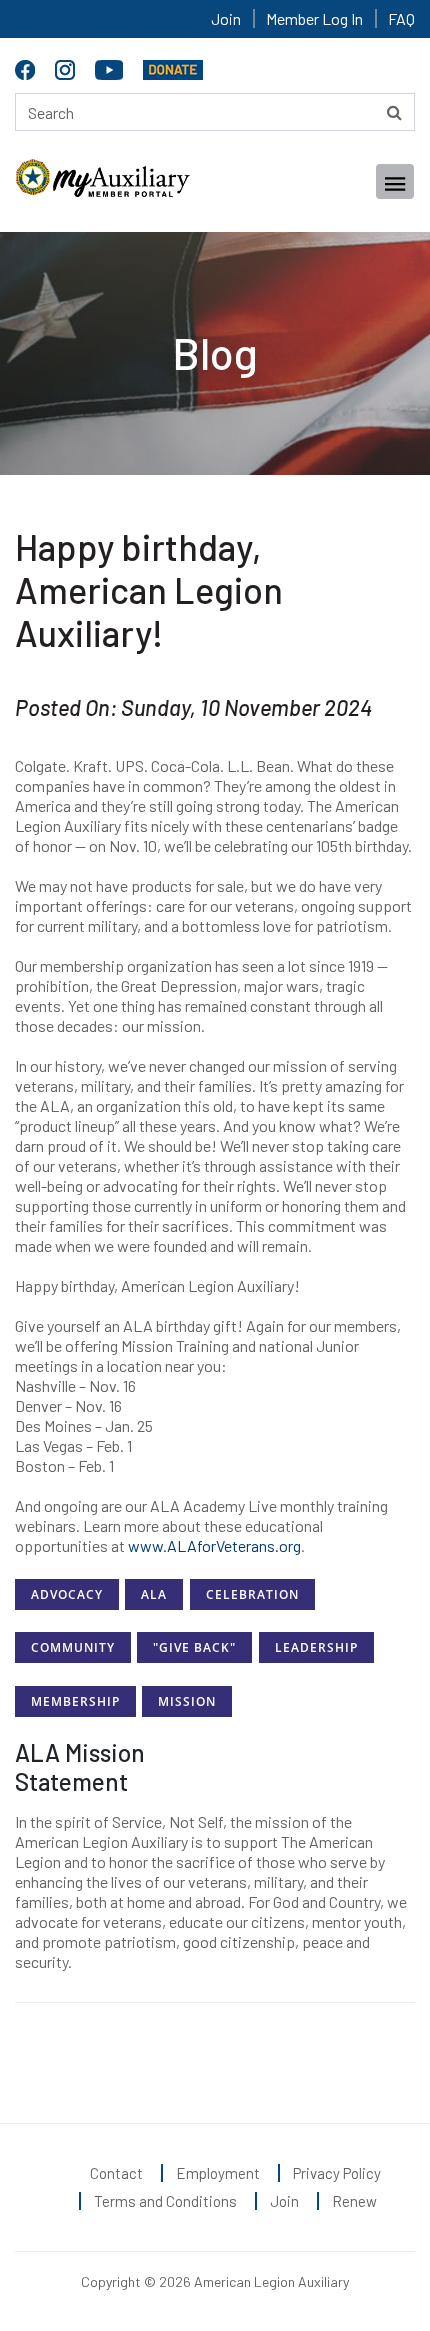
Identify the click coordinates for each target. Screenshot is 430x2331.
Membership (75, 1701)
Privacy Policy (337, 2173)
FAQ (401, 18)
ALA (154, 1594)
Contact (116, 2173)
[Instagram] (67, 66)
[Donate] (173, 66)
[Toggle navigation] (395, 181)
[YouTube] (111, 66)
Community (73, 1647)
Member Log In (314, 18)
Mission (187, 1701)
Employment (218, 2173)
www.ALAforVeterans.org (214, 1545)
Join (226, 18)
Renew (354, 2201)
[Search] (394, 112)
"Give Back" (194, 1647)
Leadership (316, 1647)
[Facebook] (27, 66)
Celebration (252, 1594)
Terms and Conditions (165, 2201)
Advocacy (67, 1594)
